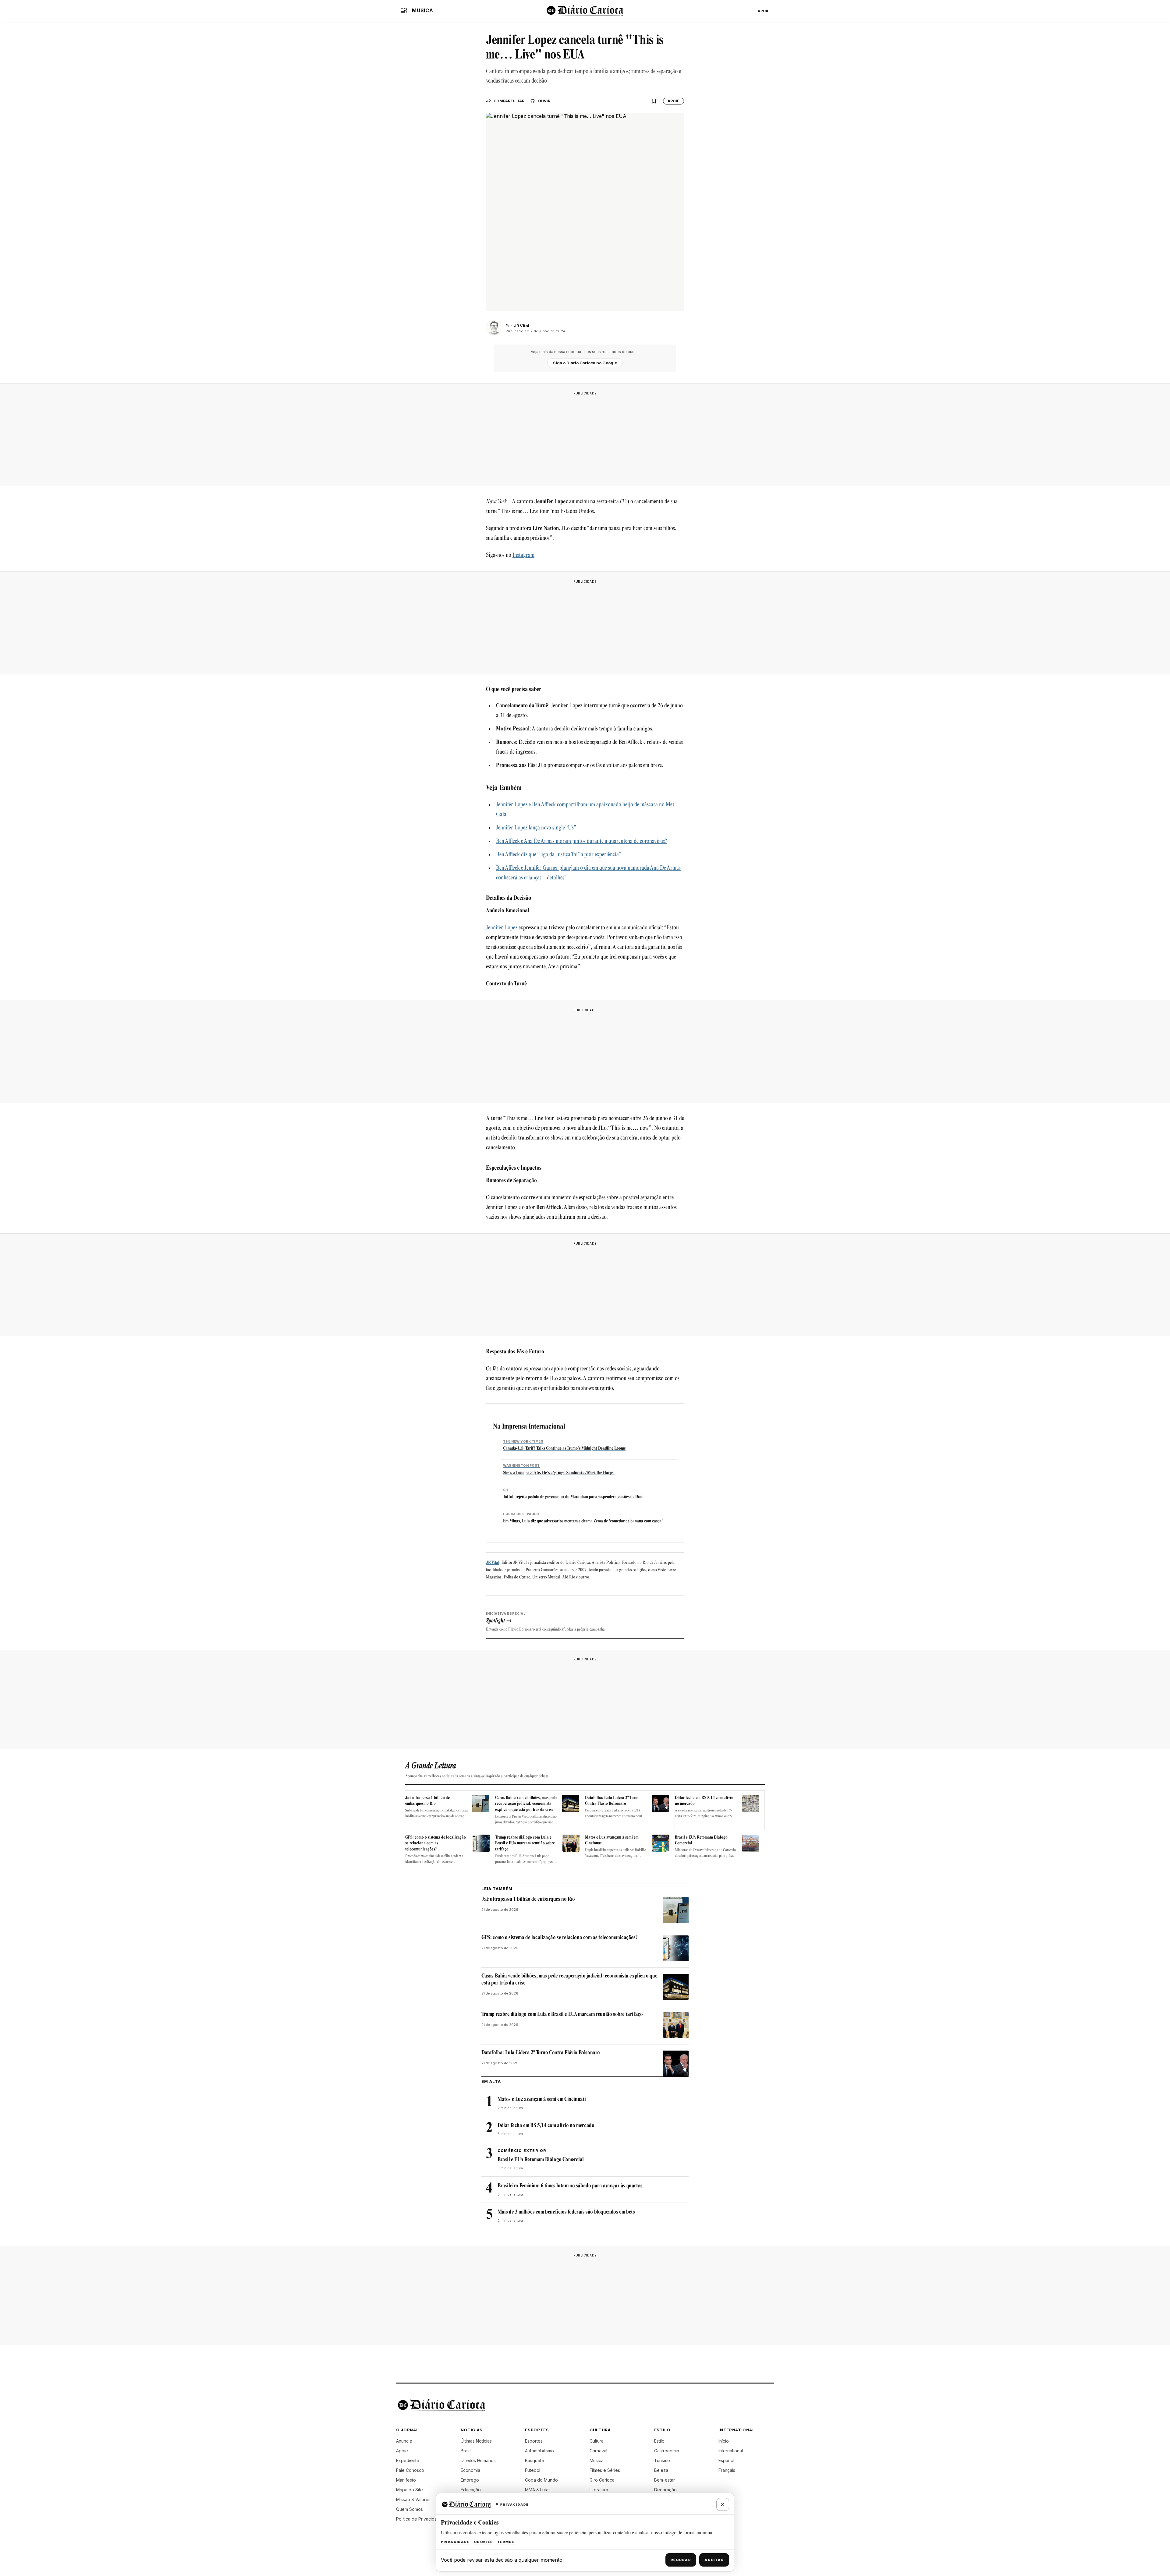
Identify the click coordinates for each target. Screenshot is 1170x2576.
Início (724, 2441)
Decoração (665, 2490)
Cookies (484, 2542)
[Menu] (404, 10)
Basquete (535, 2460)
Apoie (764, 11)
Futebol (533, 2470)
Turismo (662, 2460)
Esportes (534, 2441)
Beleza (661, 2470)
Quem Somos (409, 2509)
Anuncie (404, 2441)
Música (597, 2460)
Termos (506, 2542)
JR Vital (493, 1563)
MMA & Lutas (538, 2490)
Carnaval (598, 2451)
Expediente (408, 2460)
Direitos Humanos (478, 2460)
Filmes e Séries (605, 2470)
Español (726, 2460)
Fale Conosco (410, 2470)
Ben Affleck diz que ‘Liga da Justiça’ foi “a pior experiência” (559, 855)
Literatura (599, 2490)
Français (727, 2470)
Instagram (523, 556)
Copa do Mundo (541, 2480)
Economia (470, 2470)
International (731, 2451)
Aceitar (714, 2560)
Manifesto (406, 2480)
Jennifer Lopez (502, 928)
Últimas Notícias (476, 2441)
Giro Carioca (602, 2480)
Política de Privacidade (419, 2519)
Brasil (466, 2451)
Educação (471, 2490)
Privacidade (455, 2542)
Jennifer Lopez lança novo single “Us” (536, 828)
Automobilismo (539, 2451)
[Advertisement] (585, 437)
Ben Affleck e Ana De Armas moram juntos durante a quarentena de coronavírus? (581, 842)
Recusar (681, 2560)
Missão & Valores (413, 2499)
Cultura (597, 2441)
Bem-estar (665, 2480)
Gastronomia (667, 2451)
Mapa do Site (409, 2490)
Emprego (470, 2480)
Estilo (659, 2441)
